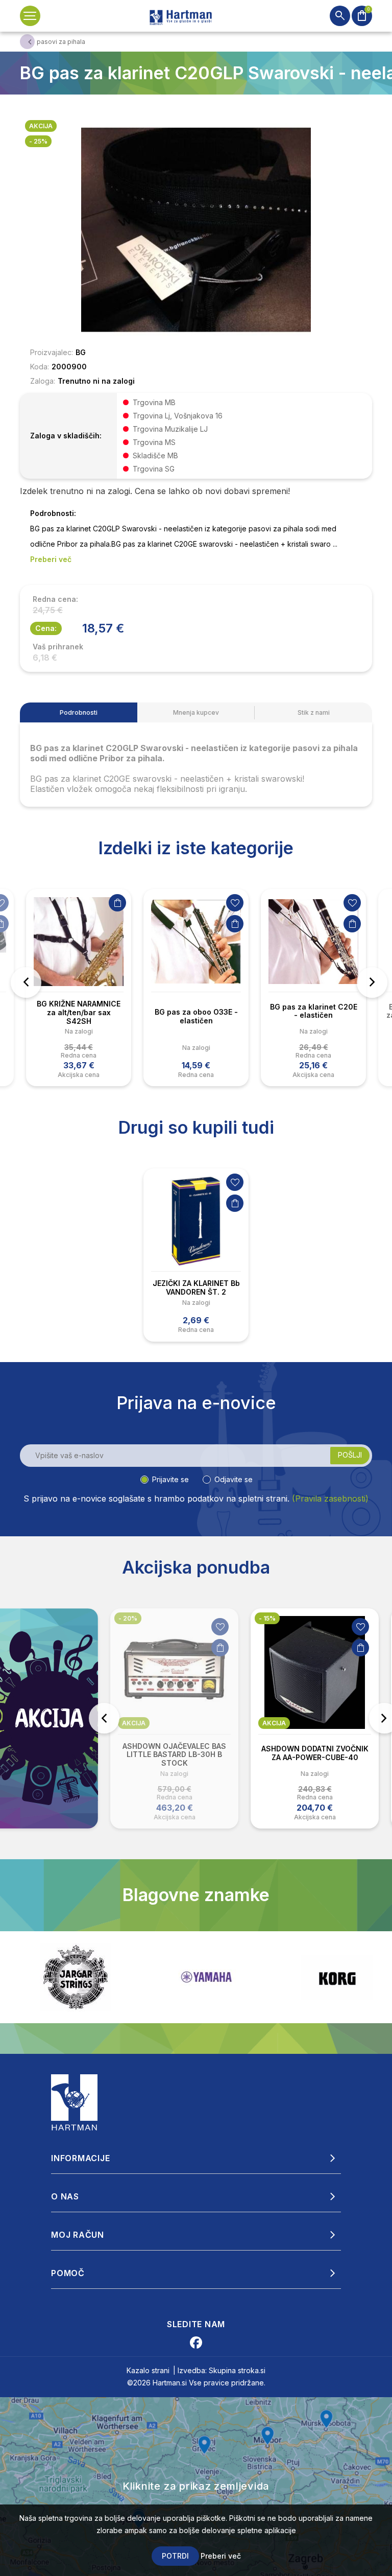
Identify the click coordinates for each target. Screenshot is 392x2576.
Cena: (46, 628)
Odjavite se (234, 1479)
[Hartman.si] (75, 2101)
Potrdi (175, 2556)
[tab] (79, 712)
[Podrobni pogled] (196, 229)
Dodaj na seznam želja (235, 903)
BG (81, 352)
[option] (79, 988)
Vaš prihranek (58, 647)
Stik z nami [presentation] (314, 712)
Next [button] (372, 982)
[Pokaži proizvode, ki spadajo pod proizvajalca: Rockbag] (337, 1977)
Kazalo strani (148, 2370)
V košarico (117, 903)
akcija (41, 126)
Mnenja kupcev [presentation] (196, 712)
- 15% (127, 1618)
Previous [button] (26, 982)
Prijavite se (170, 1479)
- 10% (267, 1618)
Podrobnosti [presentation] (79, 712)
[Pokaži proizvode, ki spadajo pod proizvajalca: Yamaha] (76, 1977)
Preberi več (221, 2556)
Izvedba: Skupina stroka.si (222, 2370)
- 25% (38, 141)
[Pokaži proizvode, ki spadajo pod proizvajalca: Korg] (206, 1977)
